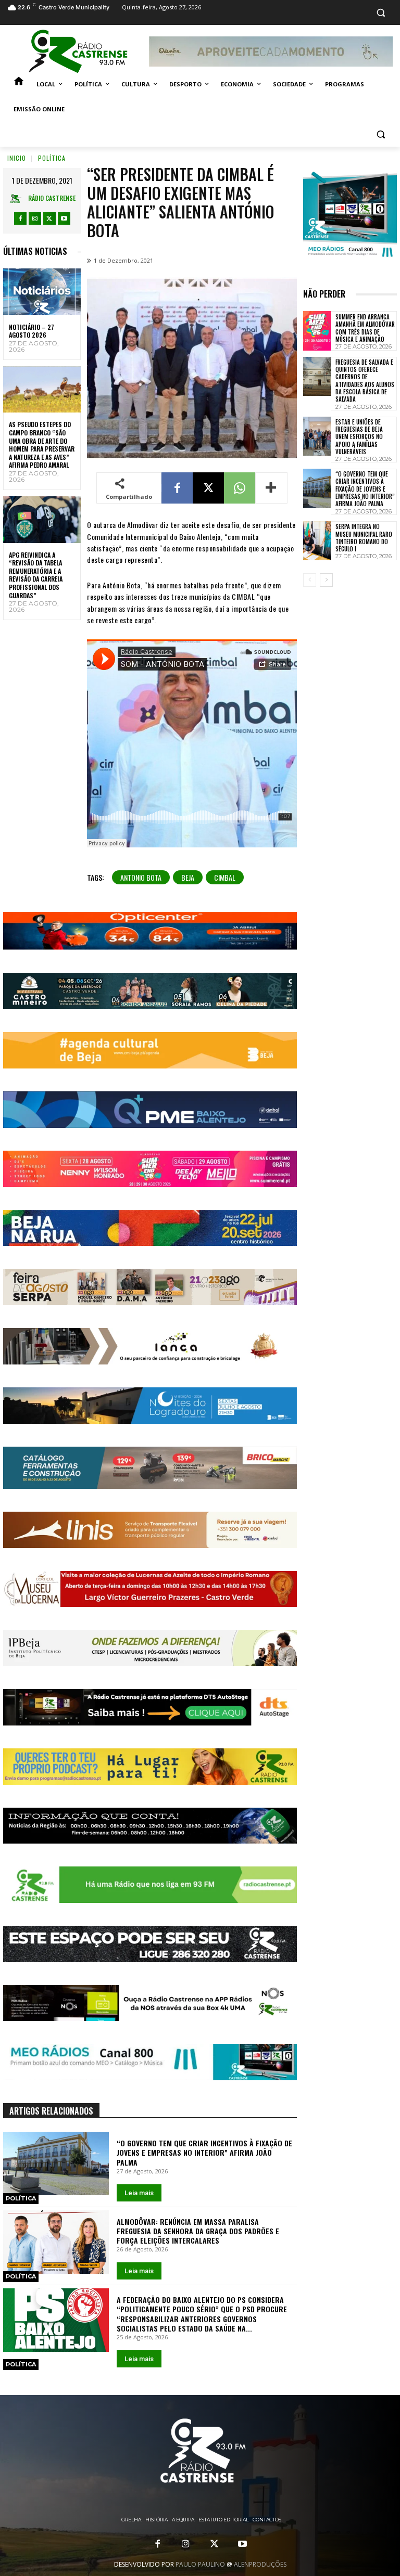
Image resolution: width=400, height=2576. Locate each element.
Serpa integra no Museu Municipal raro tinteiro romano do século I (364, 538)
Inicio (17, 158)
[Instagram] (35, 218)
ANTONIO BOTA (141, 877)
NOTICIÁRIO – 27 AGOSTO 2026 (32, 331)
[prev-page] (310, 580)
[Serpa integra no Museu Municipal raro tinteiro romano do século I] (317, 541)
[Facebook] (20, 218)
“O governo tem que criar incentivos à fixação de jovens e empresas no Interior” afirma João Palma (204, 2152)
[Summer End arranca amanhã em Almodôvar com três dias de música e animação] (317, 331)
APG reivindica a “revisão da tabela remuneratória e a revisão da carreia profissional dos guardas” (36, 575)
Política (52, 158)
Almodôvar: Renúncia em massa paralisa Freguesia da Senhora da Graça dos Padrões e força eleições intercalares (198, 2231)
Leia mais (139, 2193)
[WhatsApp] (240, 488)
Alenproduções (260, 2564)
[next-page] (326, 580)
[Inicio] (19, 84)
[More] (271, 488)
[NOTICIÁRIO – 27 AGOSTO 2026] (42, 292)
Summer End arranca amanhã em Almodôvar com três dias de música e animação (365, 328)
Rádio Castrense (52, 198)
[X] (49, 218)
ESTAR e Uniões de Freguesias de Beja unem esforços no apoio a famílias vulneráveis (359, 437)
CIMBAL (225, 877)
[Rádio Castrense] (78, 51)
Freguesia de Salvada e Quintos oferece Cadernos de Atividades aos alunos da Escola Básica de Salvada (365, 381)
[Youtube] (64, 218)
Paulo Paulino (200, 2564)
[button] (380, 13)
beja (188, 877)
